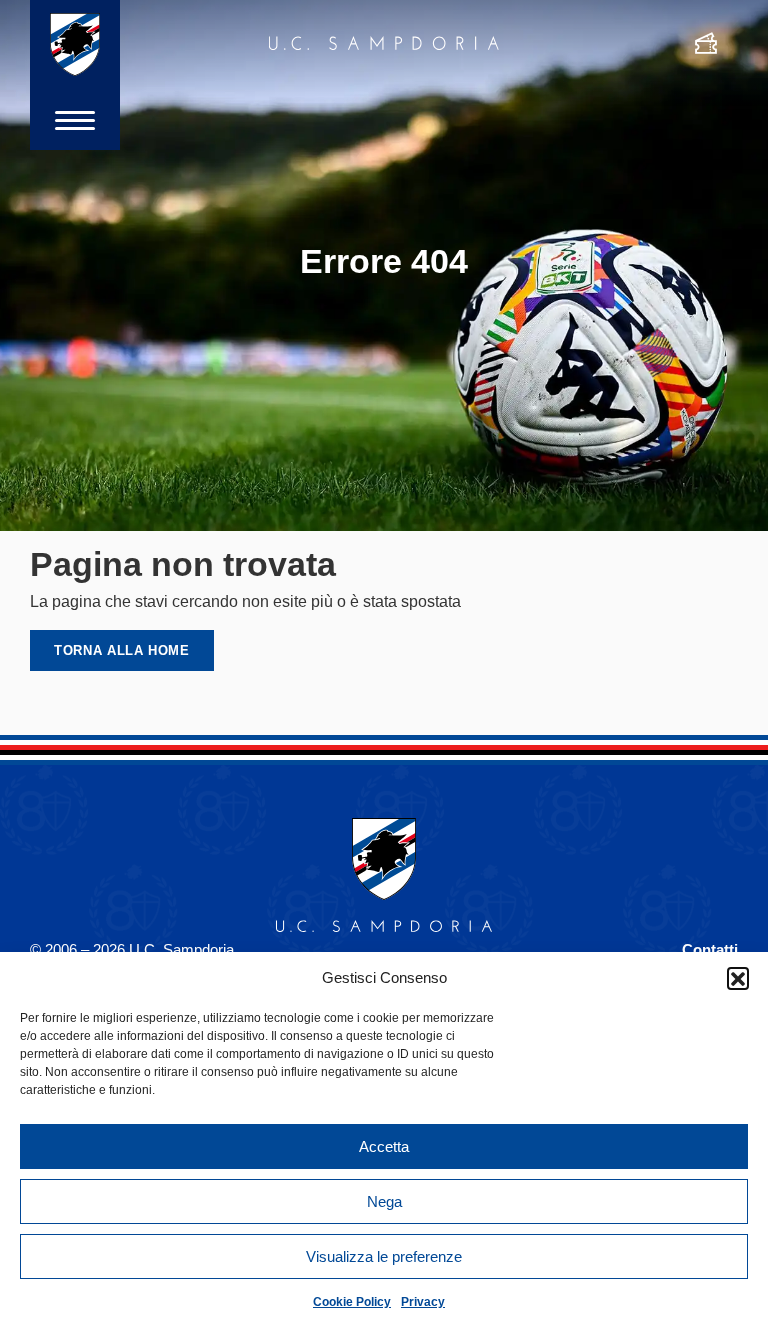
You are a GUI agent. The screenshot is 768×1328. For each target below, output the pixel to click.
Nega (384, 1201)
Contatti (710, 949)
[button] (738, 978)
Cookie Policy (352, 1302)
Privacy (423, 1302)
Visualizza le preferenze (384, 1256)
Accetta (384, 1146)
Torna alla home (122, 650)
